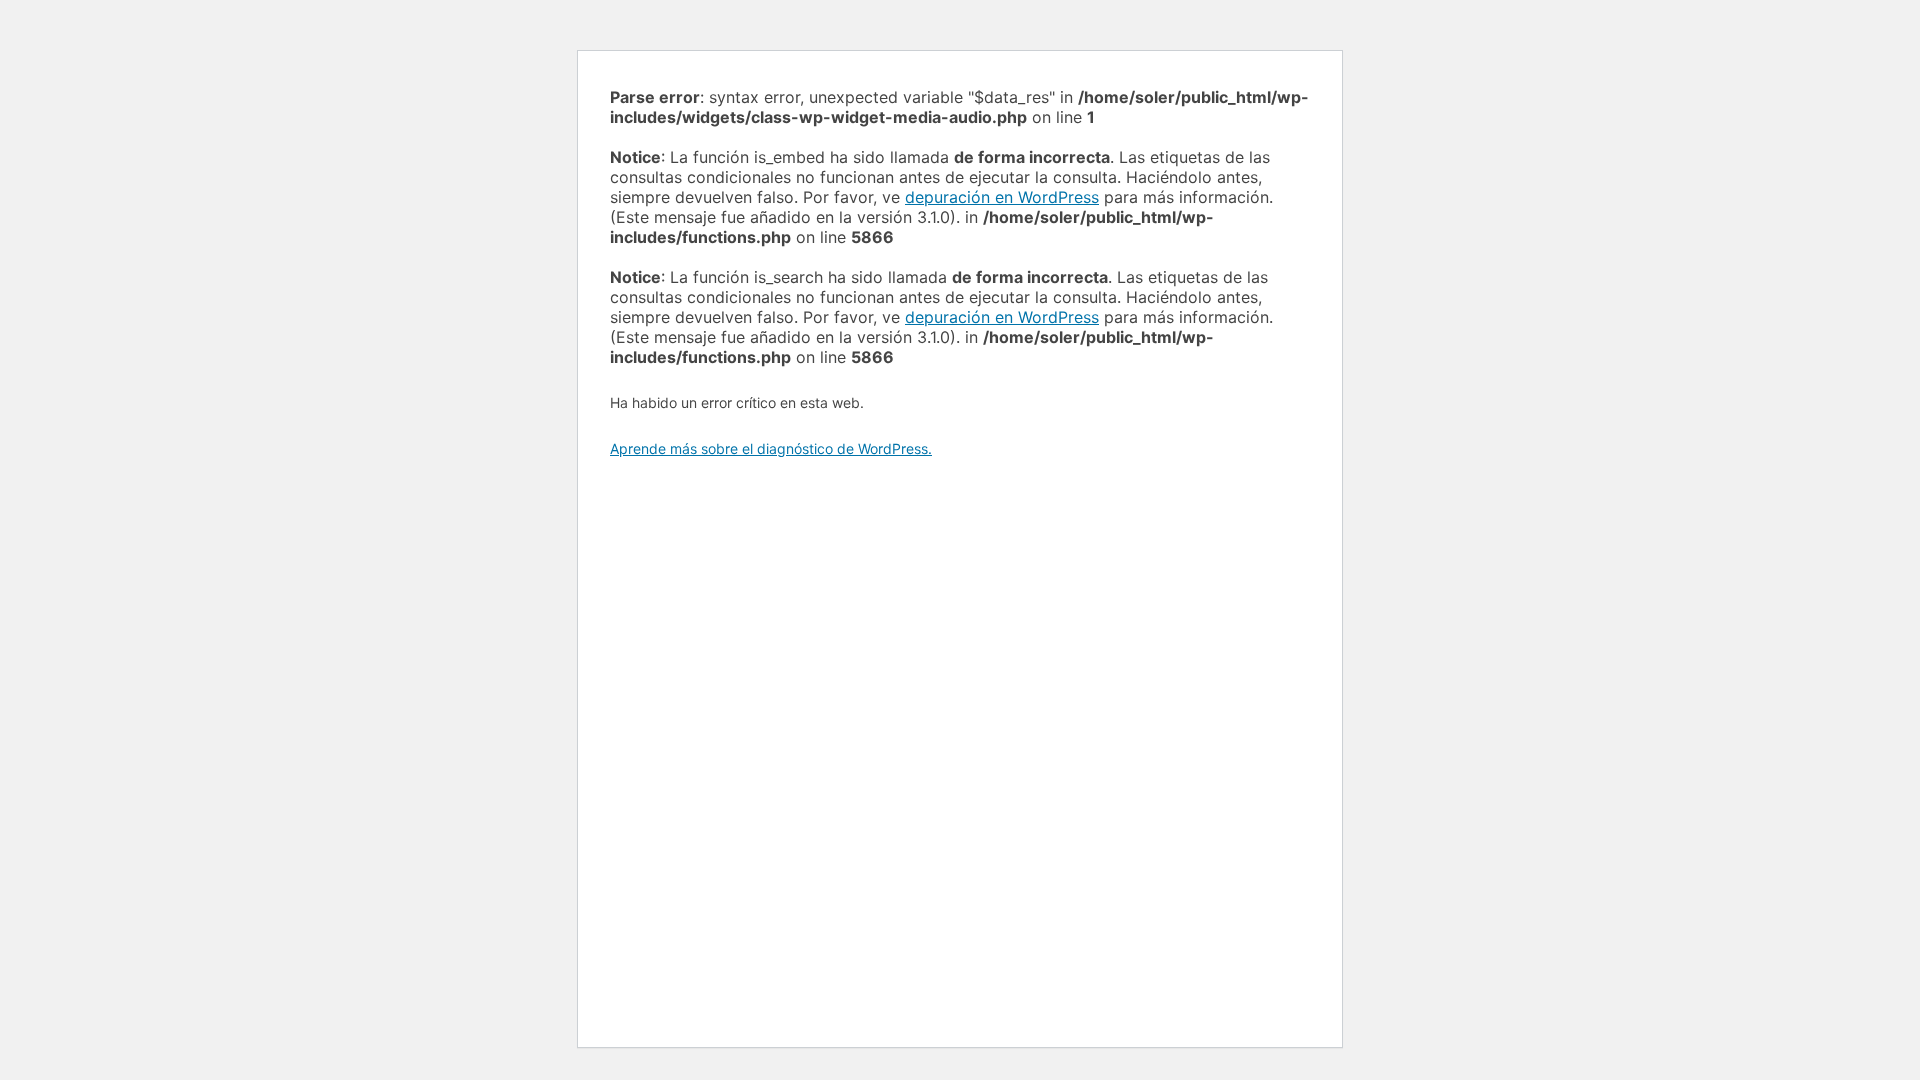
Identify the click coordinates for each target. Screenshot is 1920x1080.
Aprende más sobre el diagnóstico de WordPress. (771, 448)
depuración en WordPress (1002, 197)
